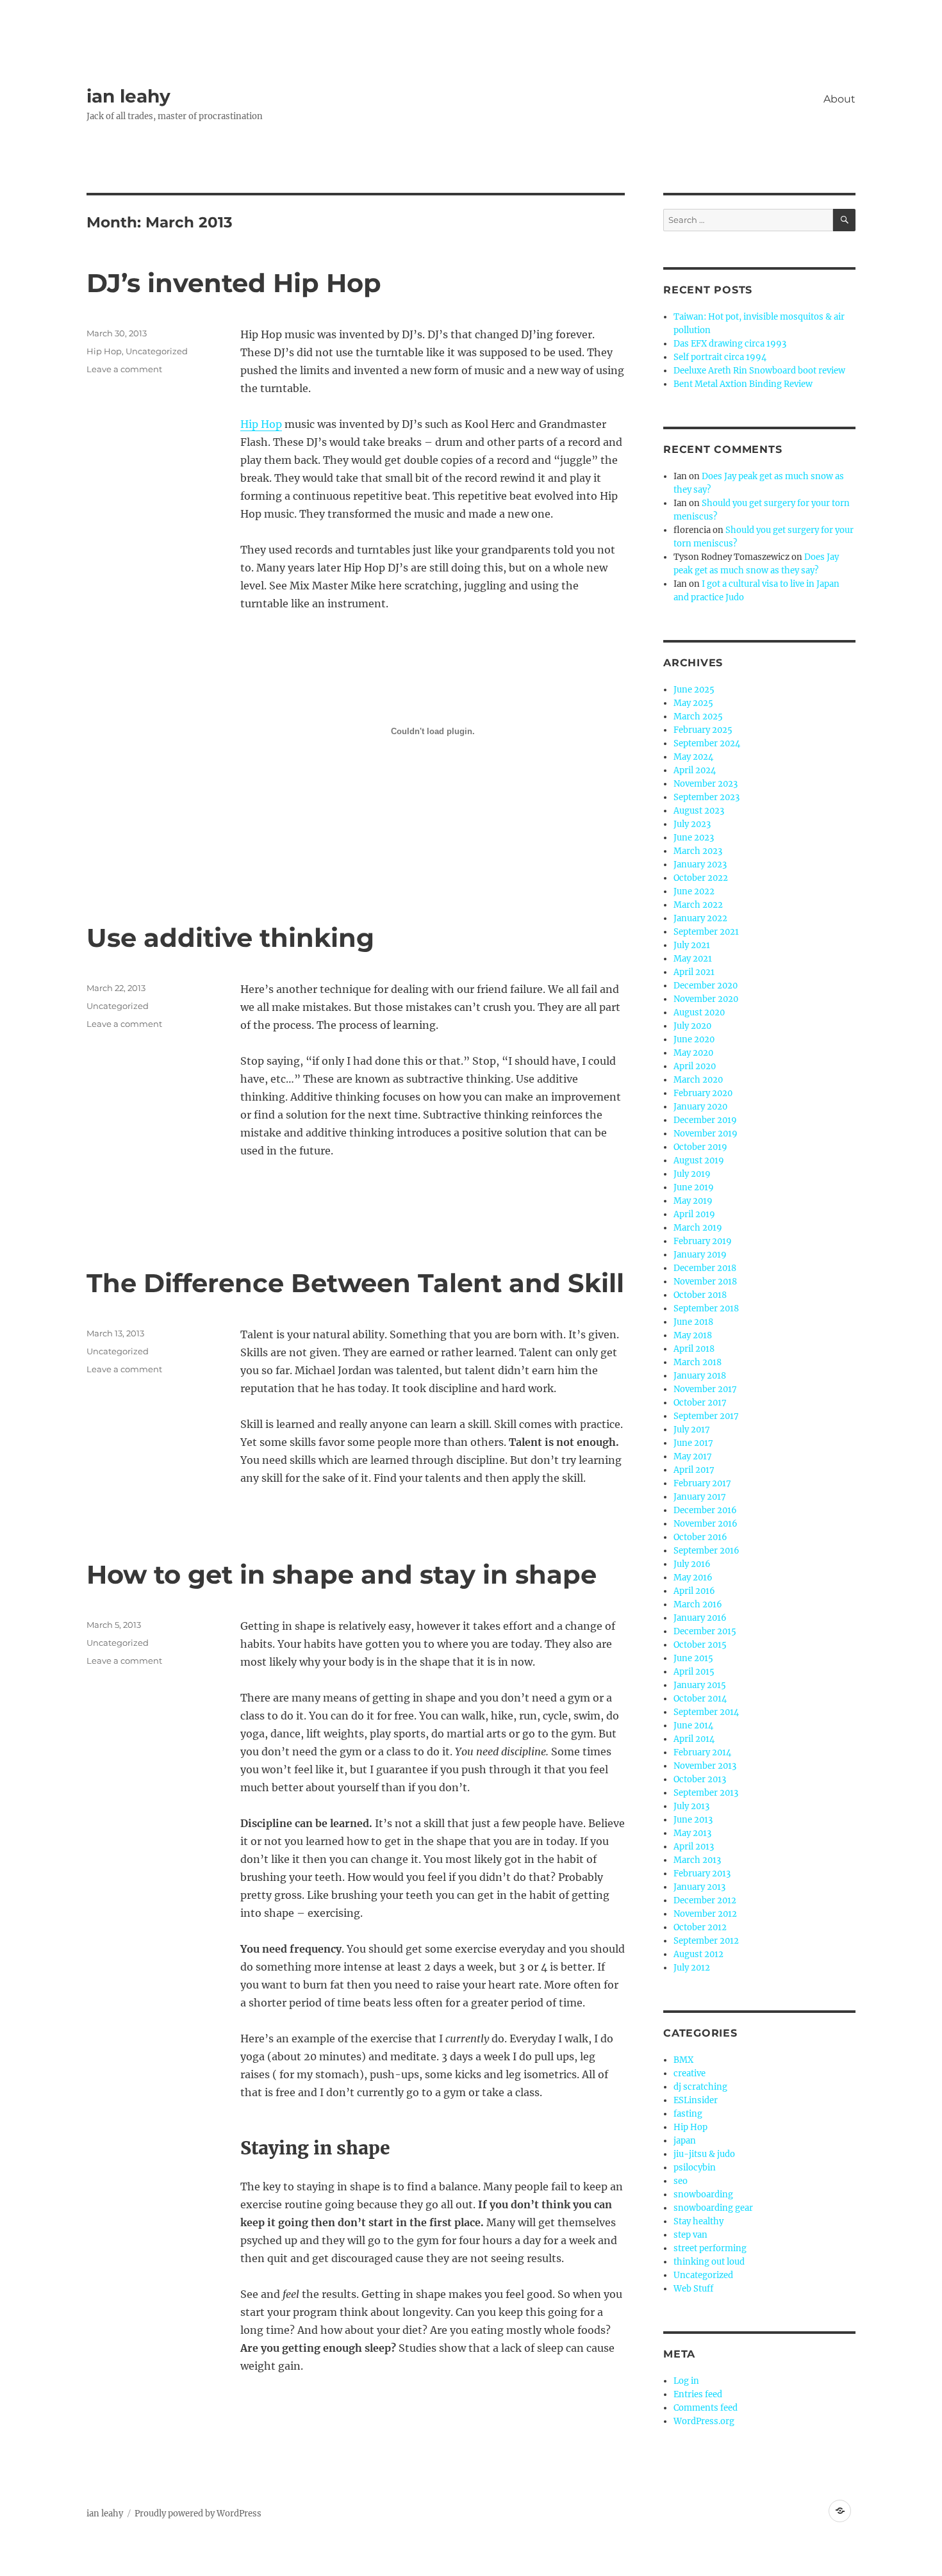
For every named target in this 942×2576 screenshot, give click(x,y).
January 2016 (700, 1618)
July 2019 (692, 1174)
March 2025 (698, 717)
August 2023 (699, 811)
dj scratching (700, 2087)
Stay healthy (698, 2221)
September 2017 (706, 1416)
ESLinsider (696, 2100)
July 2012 (692, 1968)
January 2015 (700, 1685)
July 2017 (692, 1430)
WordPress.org (704, 2421)
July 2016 (692, 1564)
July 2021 (692, 945)
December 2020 (706, 986)
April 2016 (694, 1591)
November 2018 (705, 1282)
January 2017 (700, 1497)
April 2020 (695, 1066)
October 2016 (700, 1537)
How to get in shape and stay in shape (342, 1574)
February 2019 (703, 1241)
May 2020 (693, 1053)
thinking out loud (709, 2262)
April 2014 (694, 1739)
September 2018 (706, 1309)
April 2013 (694, 1847)
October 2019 (700, 1147)
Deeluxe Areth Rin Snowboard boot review (759, 371)
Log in (686, 2381)
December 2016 (705, 1510)
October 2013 (700, 1779)
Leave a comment (124, 369)
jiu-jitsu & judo (704, 2154)
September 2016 (706, 1551)
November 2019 (706, 1134)
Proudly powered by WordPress (198, 2514)
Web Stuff (693, 2289)
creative (690, 2073)
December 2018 (705, 1268)
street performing (710, 2248)
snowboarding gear (713, 2208)
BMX (683, 2060)
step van (690, 2235)
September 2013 (706, 1793)
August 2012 (698, 1954)
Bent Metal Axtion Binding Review (743, 384)
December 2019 (705, 1120)
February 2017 (702, 1483)
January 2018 (700, 1376)
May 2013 (692, 1833)
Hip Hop (261, 424)
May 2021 (693, 959)
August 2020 (699, 1013)
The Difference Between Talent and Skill (355, 1283)
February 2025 (703, 730)
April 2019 (694, 1214)
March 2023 (698, 851)
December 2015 (705, 1631)
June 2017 (693, 1443)
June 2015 (693, 1658)
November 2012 (705, 1914)
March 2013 (697, 1860)
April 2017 (694, 1470)
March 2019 (698, 1228)
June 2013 (693, 1820)
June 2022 (694, 891)
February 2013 (702, 1874)
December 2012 (705, 1900)
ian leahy (128, 96)
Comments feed (706, 2408)
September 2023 (706, 797)
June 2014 (693, 1726)
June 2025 (694, 690)
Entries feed (698, 2394)
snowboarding (703, 2195)
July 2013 (691, 1806)
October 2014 (700, 1699)
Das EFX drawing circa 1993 (730, 344)
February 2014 (702, 1752)
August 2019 (699, 1161)
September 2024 (707, 743)
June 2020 (694, 1039)
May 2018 (693, 1335)
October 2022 (701, 878)
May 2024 (693, 757)
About (839, 99)
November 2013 (705, 1766)
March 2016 (698, 1604)
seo (681, 2181)
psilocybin (695, 2168)
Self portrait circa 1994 (720, 357)
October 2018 (700, 1295)
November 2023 (706, 784)
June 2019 (694, 1187)
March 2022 (698, 905)
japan (685, 2141)
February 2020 (703, 1093)
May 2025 (693, 703)
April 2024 (695, 770)
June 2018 (693, 1322)
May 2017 (693, 1456)
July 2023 (692, 824)
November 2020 (706, 999)
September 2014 (706, 1712)
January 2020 (700, 1107)
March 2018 (698, 1362)
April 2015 (694, 1672)
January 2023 (700, 865)
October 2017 (700, 1403)
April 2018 (694, 1349)
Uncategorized (157, 351)
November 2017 (705, 1389)
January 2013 (699, 1887)
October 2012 (700, 1927)
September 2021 (706, 932)
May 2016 (693, 1578)
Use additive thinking (230, 938)
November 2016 (706, 1524)
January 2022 (700, 918)
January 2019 (700, 1255)
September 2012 (706, 1941)
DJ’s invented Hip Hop (234, 283)
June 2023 (694, 838)
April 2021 (694, 972)
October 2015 (700, 1645)
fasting (688, 2114)
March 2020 (698, 1080)
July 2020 (692, 1026)
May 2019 (693, 1201)
